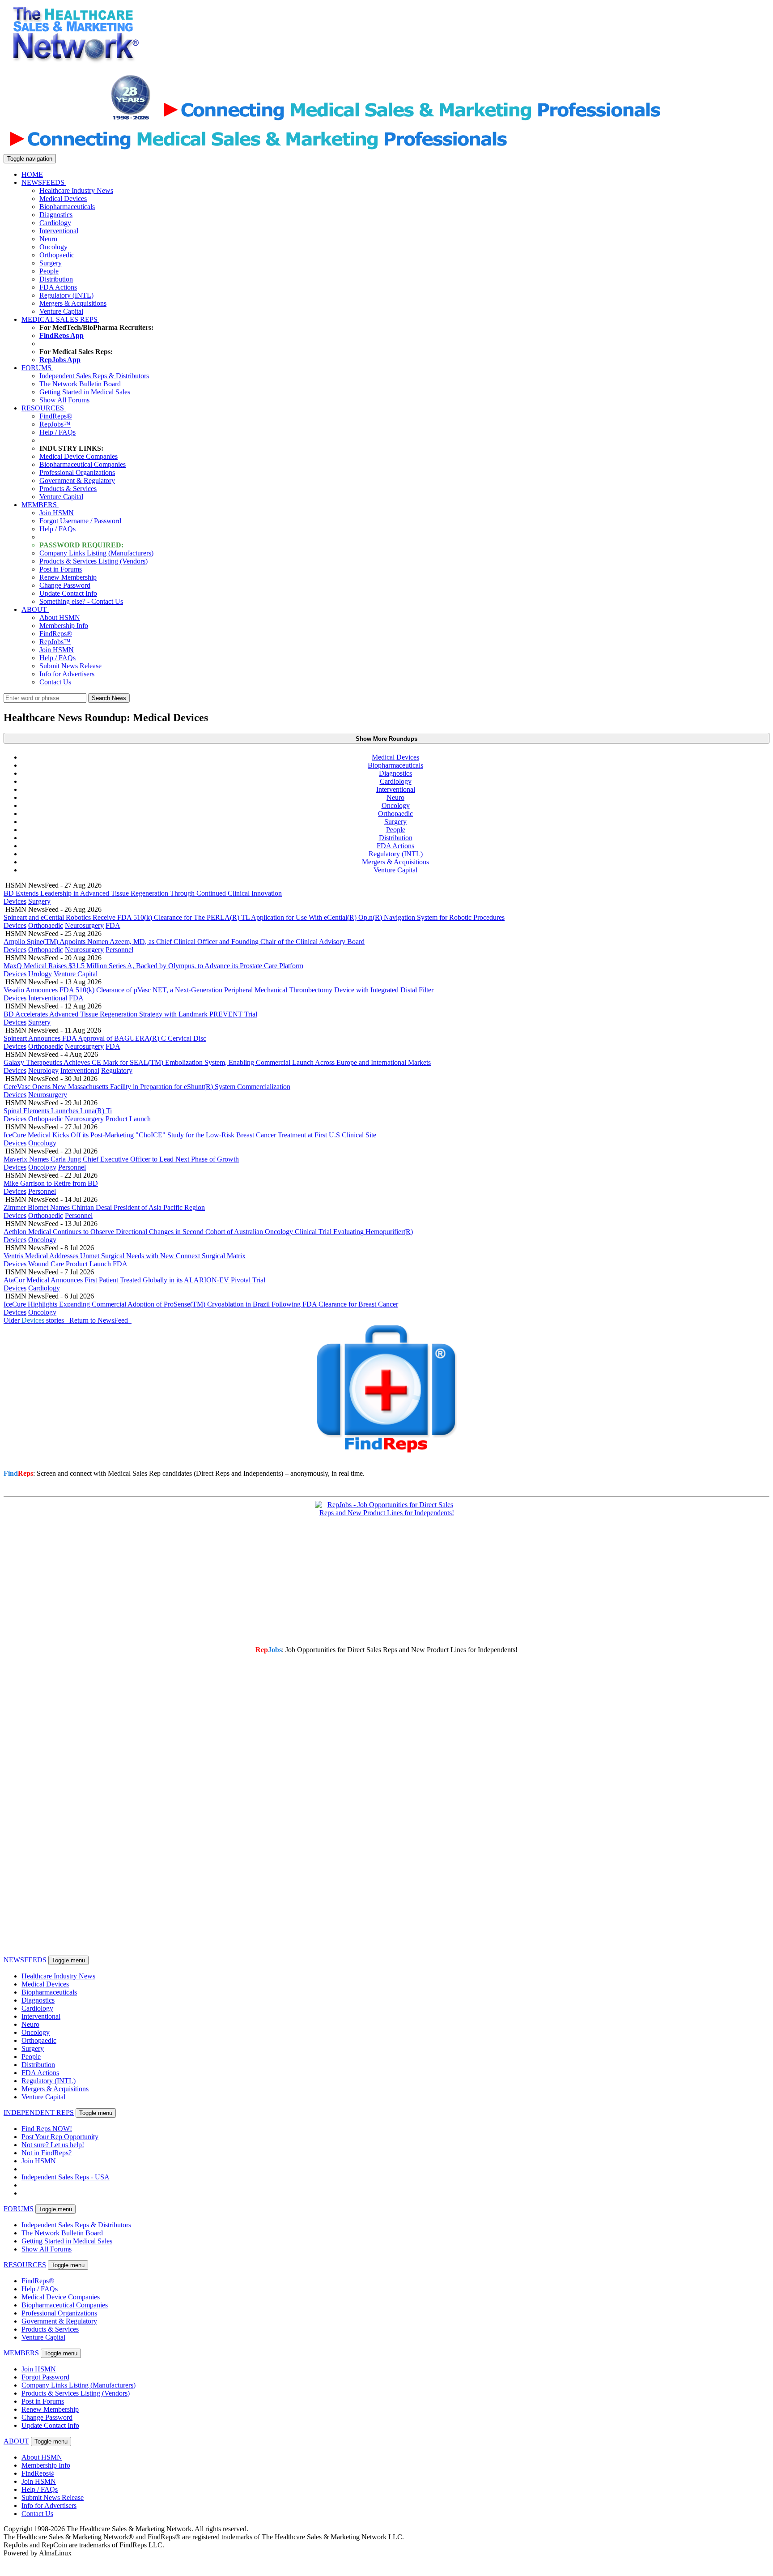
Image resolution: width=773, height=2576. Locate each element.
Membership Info (64, 626)
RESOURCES (44, 408)
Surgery (51, 263)
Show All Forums (64, 400)
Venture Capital (61, 311)
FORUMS (37, 368)
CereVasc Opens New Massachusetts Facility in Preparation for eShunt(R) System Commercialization (147, 1087)
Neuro (48, 239)
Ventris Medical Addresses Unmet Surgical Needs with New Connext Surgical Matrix (125, 1256)
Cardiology (55, 223)
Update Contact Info (68, 593)
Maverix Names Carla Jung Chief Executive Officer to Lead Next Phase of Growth (121, 1159)
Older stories (36, 1320)
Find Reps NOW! (47, 2129)
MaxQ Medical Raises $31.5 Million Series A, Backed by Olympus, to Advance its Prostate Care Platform (153, 966)
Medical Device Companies (79, 456)
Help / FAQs (57, 432)
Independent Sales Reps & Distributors (94, 376)
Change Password (65, 585)
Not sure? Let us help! (53, 2145)
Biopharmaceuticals (67, 207)
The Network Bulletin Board (80, 384)
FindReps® (56, 416)
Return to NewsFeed (100, 1320)
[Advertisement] (310, 56)
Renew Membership (68, 577)
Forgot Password (45, 2377)
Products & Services (68, 489)
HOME (32, 174)
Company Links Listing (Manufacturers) (96, 553)
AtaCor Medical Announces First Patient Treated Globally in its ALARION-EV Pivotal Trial (134, 1280)
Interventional (59, 231)
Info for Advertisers (67, 674)
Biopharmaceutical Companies (83, 464)
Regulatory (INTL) (66, 295)
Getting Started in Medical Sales (85, 392)
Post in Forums (61, 569)
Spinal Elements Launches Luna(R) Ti (58, 1111)
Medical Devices (63, 199)
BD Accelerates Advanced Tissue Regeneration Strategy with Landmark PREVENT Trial (130, 1014)
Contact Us (55, 682)
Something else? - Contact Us (81, 601)
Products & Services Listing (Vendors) (93, 561)
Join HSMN (57, 513)
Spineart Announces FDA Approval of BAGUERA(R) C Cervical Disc (105, 1038)
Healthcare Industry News (76, 190)
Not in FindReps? (47, 2153)
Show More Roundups (386, 739)
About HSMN (60, 617)
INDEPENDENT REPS (39, 2112)
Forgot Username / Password (80, 521)
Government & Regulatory (77, 481)
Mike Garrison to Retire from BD (51, 1183)
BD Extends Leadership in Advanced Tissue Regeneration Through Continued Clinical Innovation (143, 893)
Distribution (56, 279)
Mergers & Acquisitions (73, 303)
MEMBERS (40, 505)
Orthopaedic (57, 255)
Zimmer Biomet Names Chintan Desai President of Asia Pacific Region (104, 1207)
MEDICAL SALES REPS (60, 319)
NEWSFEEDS (44, 182)
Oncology (53, 247)
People (49, 271)
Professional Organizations (77, 472)
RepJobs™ (55, 424)
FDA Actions (58, 287)
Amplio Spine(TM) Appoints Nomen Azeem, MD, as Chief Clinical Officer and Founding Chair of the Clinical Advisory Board (184, 942)
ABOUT (35, 609)
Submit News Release (70, 666)
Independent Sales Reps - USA (66, 2177)
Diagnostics (56, 215)
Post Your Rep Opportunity (60, 2137)
